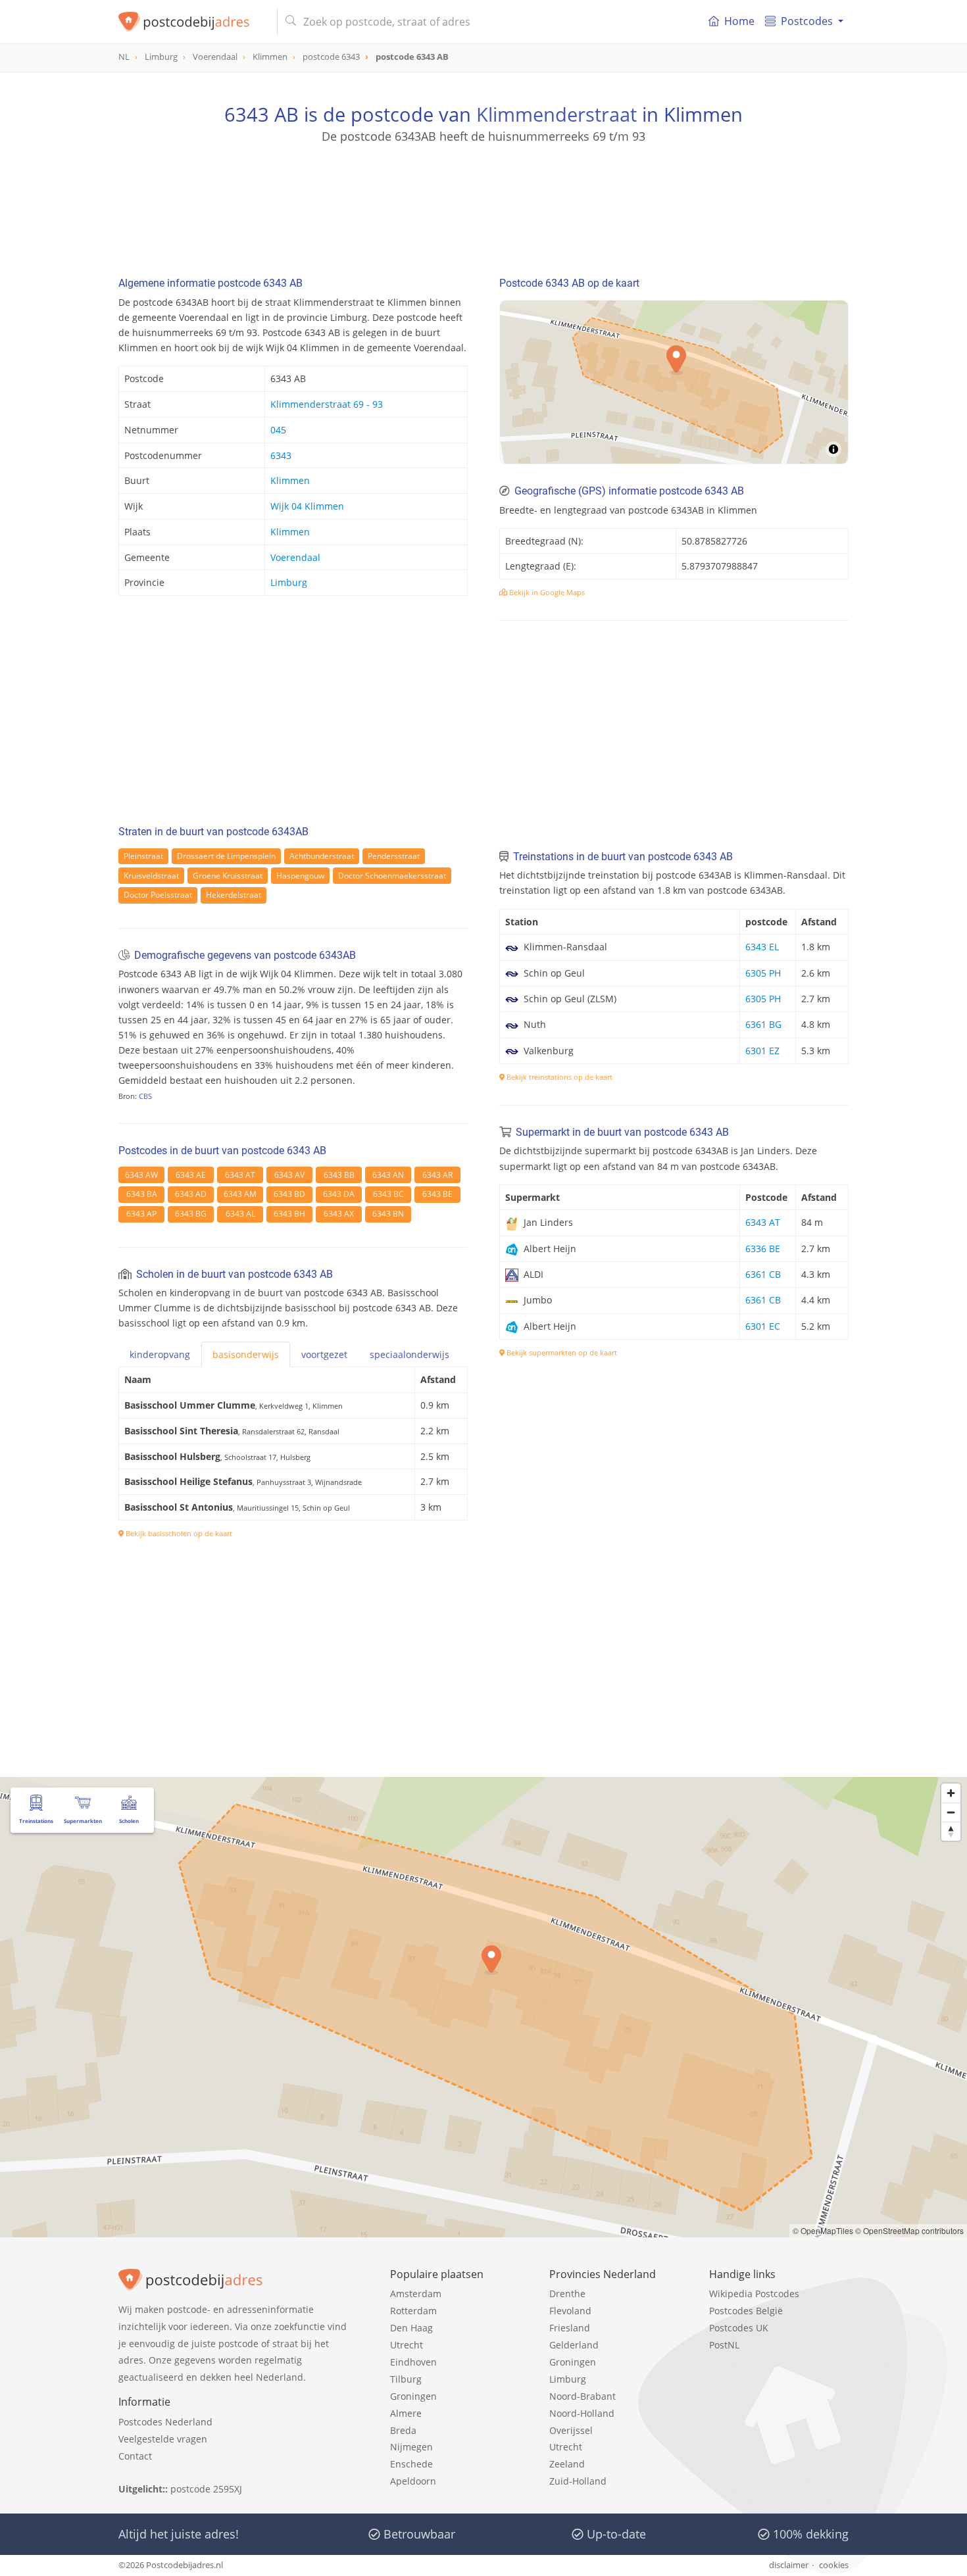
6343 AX (339, 1214)
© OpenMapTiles (823, 2230)
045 (278, 430)
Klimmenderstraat (557, 114)
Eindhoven (413, 2362)
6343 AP (141, 1214)
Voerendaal (295, 557)
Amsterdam (416, 2294)
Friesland (570, 2328)
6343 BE (437, 1194)
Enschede (411, 2464)
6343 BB (339, 1175)
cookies (834, 2565)
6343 (281, 455)
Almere (406, 2413)
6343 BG (191, 1214)
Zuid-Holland (578, 2481)
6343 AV (289, 1175)
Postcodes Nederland (165, 2422)
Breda (403, 2430)
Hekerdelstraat (234, 895)
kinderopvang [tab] (160, 1354)
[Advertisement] (484, 204)
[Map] (674, 382)
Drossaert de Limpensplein (226, 856)
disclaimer (789, 2565)
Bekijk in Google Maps (546, 592)
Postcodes (807, 21)
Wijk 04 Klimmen (307, 506)
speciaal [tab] (409, 1354)
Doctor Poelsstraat (158, 895)
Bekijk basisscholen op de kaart (178, 1533)
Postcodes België (746, 2311)
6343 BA (142, 1194)
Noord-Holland (582, 2413)
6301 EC (763, 1326)
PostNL (724, 2345)
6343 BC (388, 1194)
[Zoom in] (951, 1793)
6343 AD (191, 1194)
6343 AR (437, 1175)
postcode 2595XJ (206, 2489)
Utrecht (407, 2345)
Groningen (413, 2396)
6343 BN (388, 1214)
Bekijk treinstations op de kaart (558, 1077)
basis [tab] (246, 1354)
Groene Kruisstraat (228, 876)
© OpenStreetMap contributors (909, 2230)
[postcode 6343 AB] (192, 22)
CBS (145, 1096)
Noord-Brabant (583, 2396)
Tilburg (406, 2379)
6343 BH (289, 1214)
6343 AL (240, 1214)
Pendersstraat (394, 856)
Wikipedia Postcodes (754, 2294)
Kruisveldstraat (151, 876)
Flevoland (570, 2311)
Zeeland (567, 2464)
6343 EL (762, 947)
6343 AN (388, 1175)
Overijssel (571, 2430)
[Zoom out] (951, 1812)
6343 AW (141, 1175)
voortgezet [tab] (324, 1354)
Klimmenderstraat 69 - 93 (327, 404)
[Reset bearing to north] (951, 1831)
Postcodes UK (739, 2328)
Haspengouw (300, 876)
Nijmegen (411, 2447)
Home (739, 21)
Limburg (289, 582)
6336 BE (763, 1249)
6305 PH (763, 973)
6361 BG (763, 1024)
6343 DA (339, 1194)
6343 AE (191, 1175)
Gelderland (574, 2345)
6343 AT (240, 1175)
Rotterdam (413, 2311)
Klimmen (290, 480)
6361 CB (763, 1274)
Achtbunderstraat (322, 856)
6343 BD (289, 1194)
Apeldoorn (413, 2481)
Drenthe (567, 2294)
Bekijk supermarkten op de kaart (561, 1352)
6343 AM (240, 1194)
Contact (135, 2456)
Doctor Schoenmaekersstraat (392, 876)
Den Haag (411, 2328)
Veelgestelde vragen (163, 2439)
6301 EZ (762, 1051)
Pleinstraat (143, 856)
